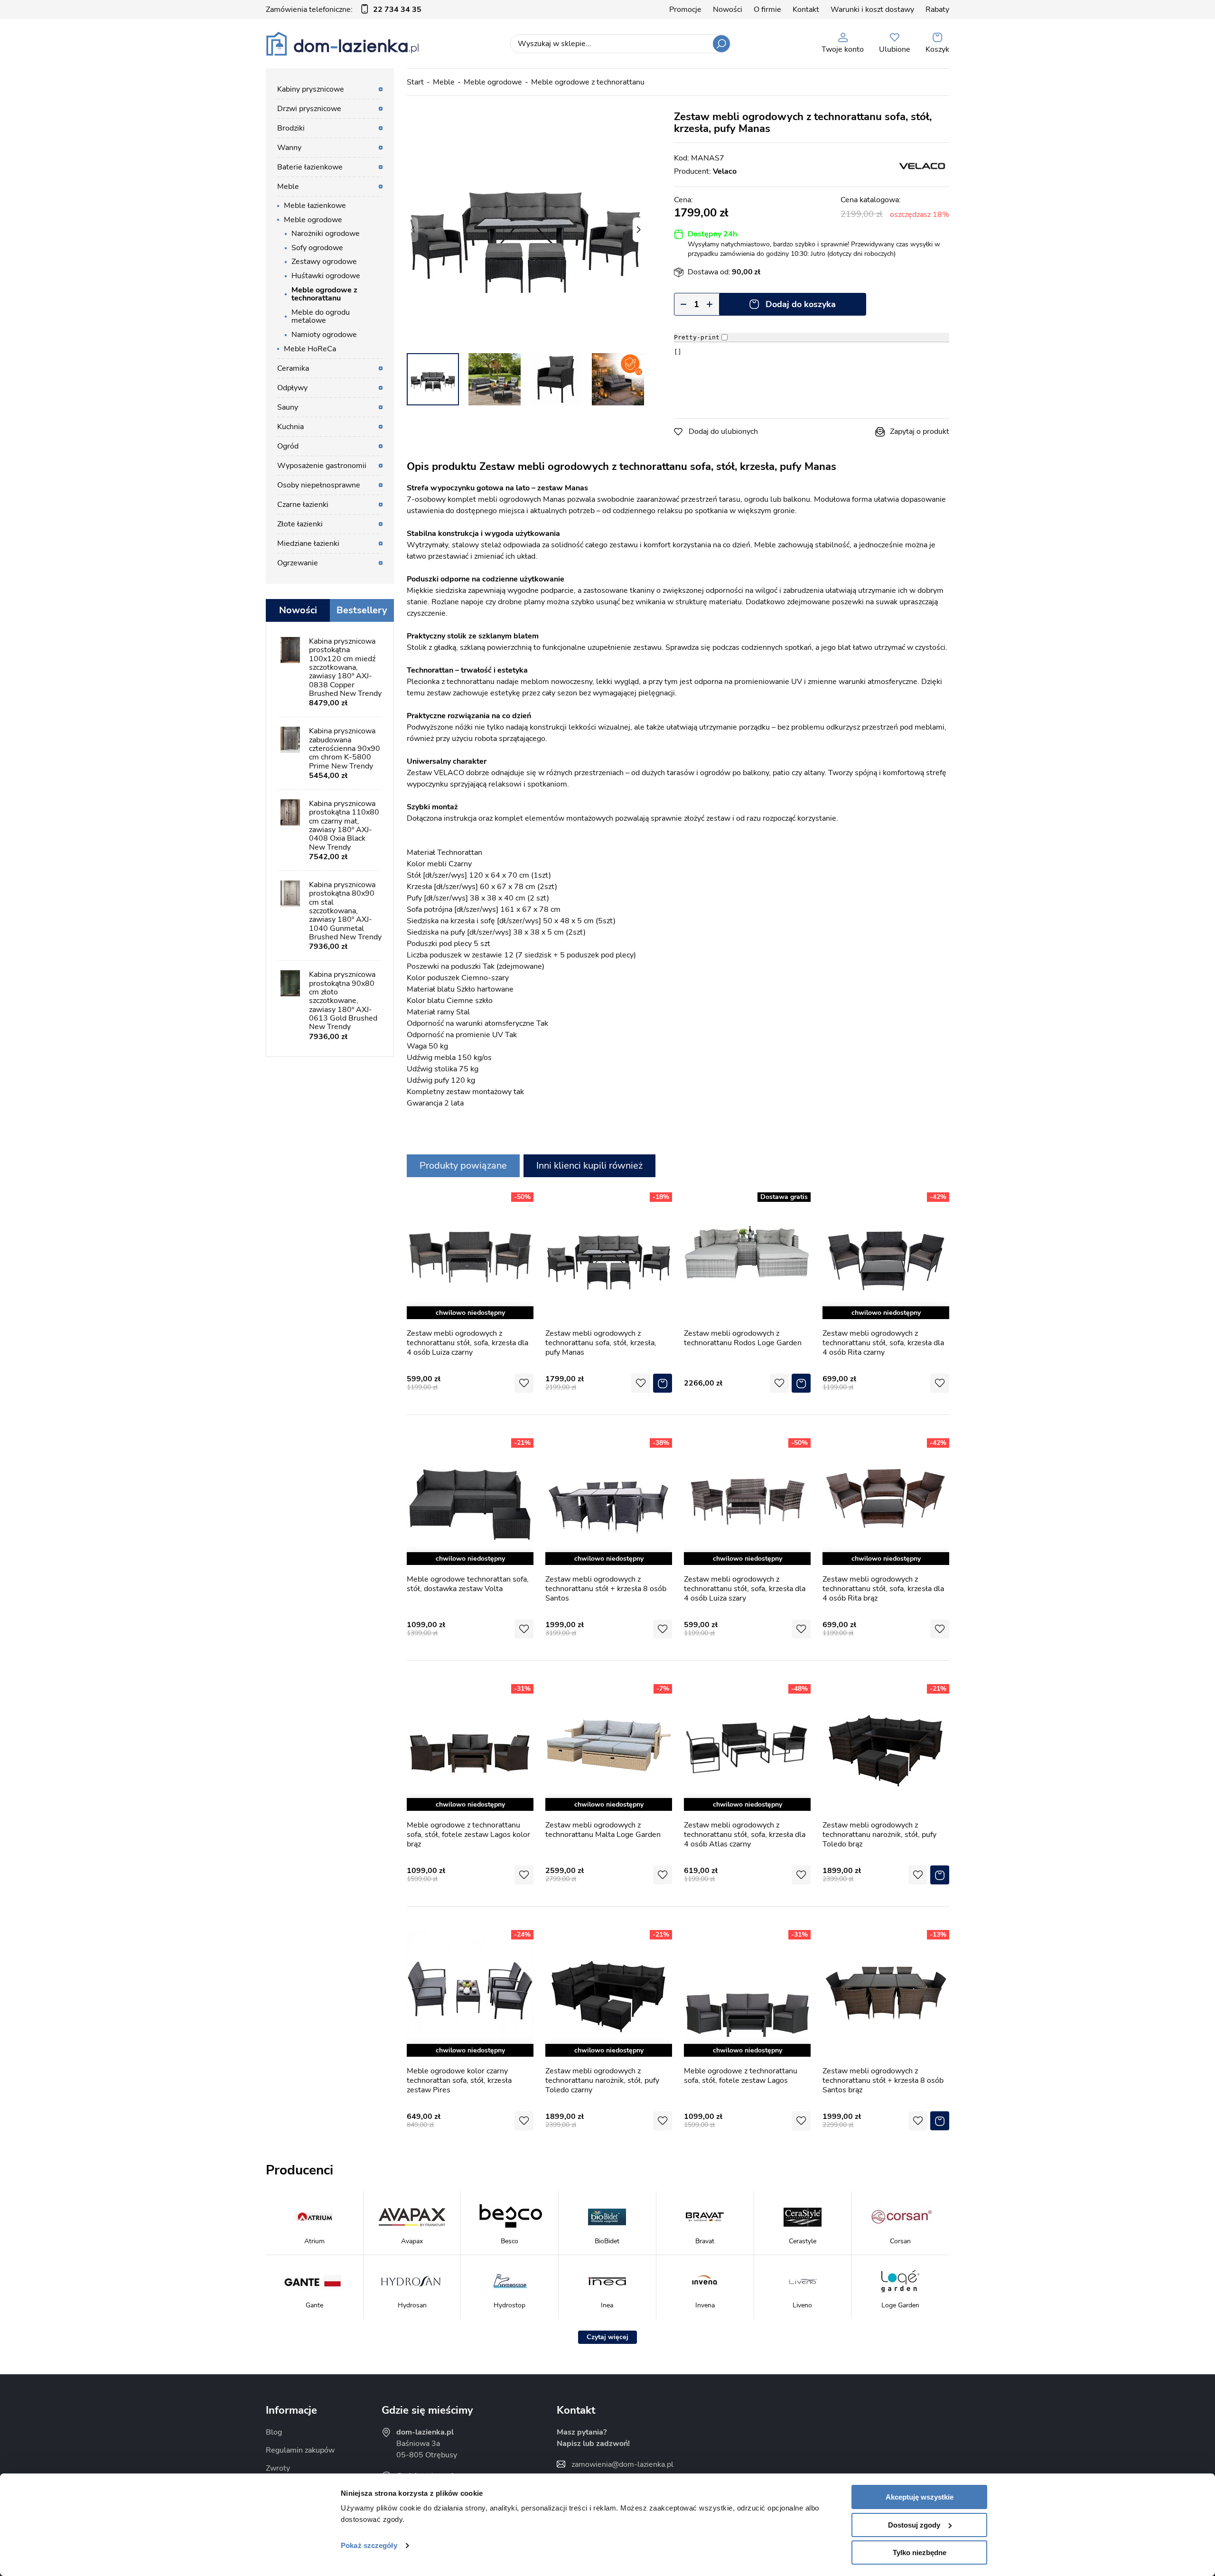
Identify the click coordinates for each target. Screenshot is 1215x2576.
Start (415, 82)
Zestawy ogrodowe (324, 262)
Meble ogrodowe (493, 82)
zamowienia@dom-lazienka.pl (622, 2464)
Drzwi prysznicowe (309, 109)
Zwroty (278, 2468)
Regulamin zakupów (300, 2450)
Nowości (728, 9)
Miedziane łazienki (308, 543)
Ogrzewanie (298, 563)
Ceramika (293, 368)
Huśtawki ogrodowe (326, 276)
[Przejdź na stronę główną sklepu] (342, 44)
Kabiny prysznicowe (311, 89)
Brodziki (291, 128)
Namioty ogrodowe (324, 335)
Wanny (289, 148)
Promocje (685, 9)
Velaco (725, 171)
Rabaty (937, 9)
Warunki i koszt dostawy (872, 9)
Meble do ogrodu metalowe (321, 317)
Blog (274, 2432)
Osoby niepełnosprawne (319, 485)
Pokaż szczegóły (369, 2545)
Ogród (288, 446)
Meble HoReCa (310, 349)
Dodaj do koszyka (801, 304)
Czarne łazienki (303, 505)
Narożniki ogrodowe (326, 234)
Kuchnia (290, 427)
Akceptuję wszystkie (920, 2497)
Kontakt (806, 9)
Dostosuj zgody (914, 2525)
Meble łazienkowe (315, 206)
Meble (444, 82)
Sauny (288, 407)
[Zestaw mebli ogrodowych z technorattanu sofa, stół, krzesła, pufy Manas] (525, 230)
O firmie (767, 9)
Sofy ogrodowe (317, 248)
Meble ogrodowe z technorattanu (588, 82)
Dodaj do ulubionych (723, 431)
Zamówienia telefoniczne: (344, 9)
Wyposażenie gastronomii (322, 466)
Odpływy (292, 388)
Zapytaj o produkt (920, 431)
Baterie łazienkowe (310, 167)
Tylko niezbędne (920, 2553)
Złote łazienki (300, 524)
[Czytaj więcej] (607, 2337)
